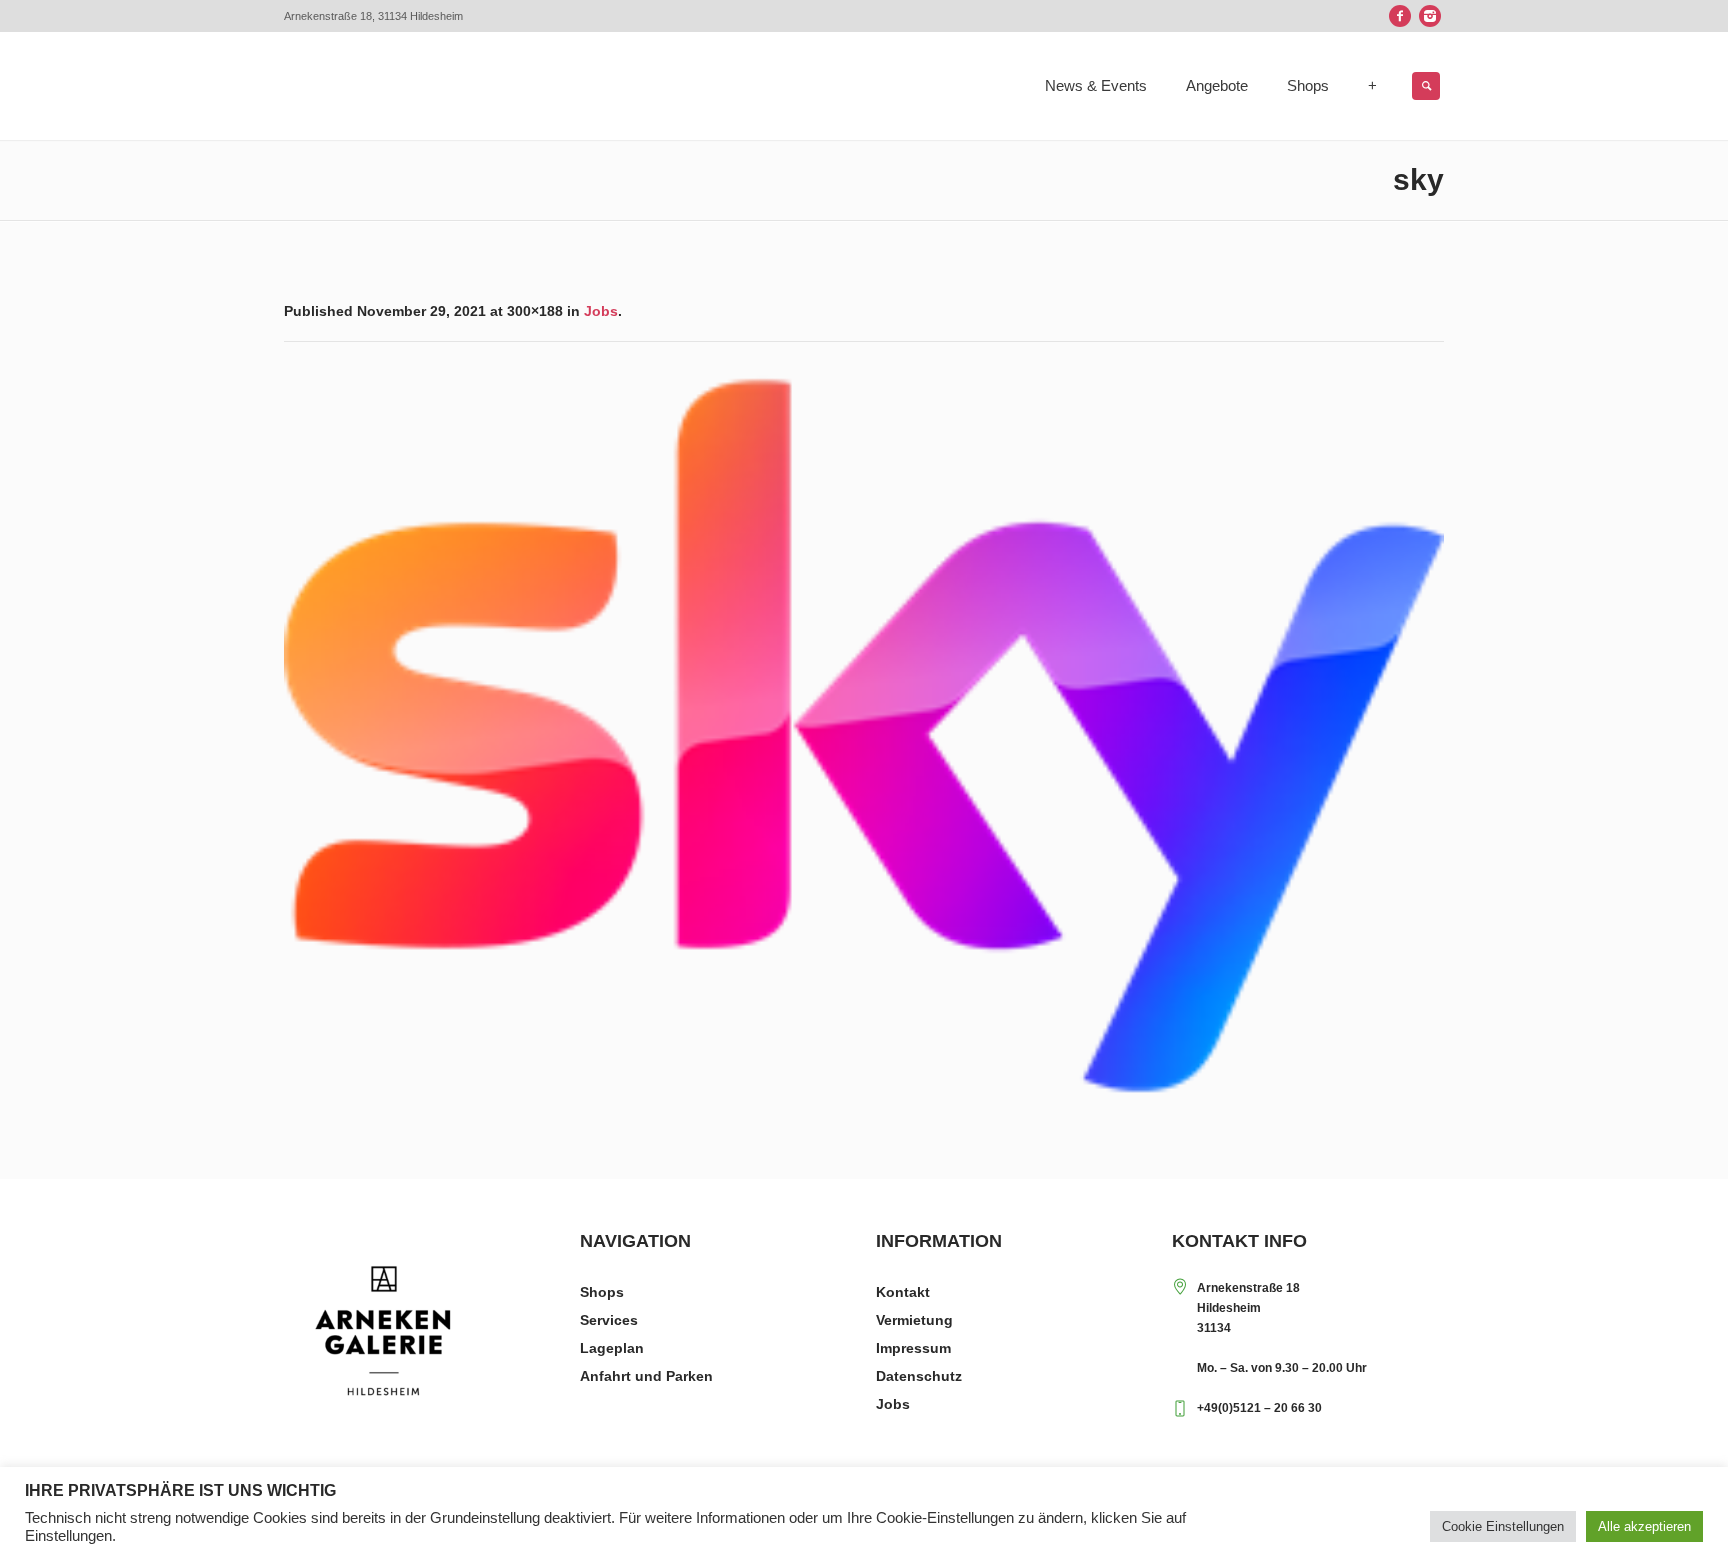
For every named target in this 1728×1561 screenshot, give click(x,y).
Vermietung (914, 1320)
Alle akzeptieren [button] (1644, 1526)
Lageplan (612, 1348)
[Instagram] (1430, 16)
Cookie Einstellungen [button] (1503, 1526)
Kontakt (903, 1292)
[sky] (864, 735)
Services (609, 1320)
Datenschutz (919, 1376)
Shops (602, 1292)
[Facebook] (1400, 16)
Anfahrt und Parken (646, 1376)
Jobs (601, 311)
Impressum (913, 1348)
